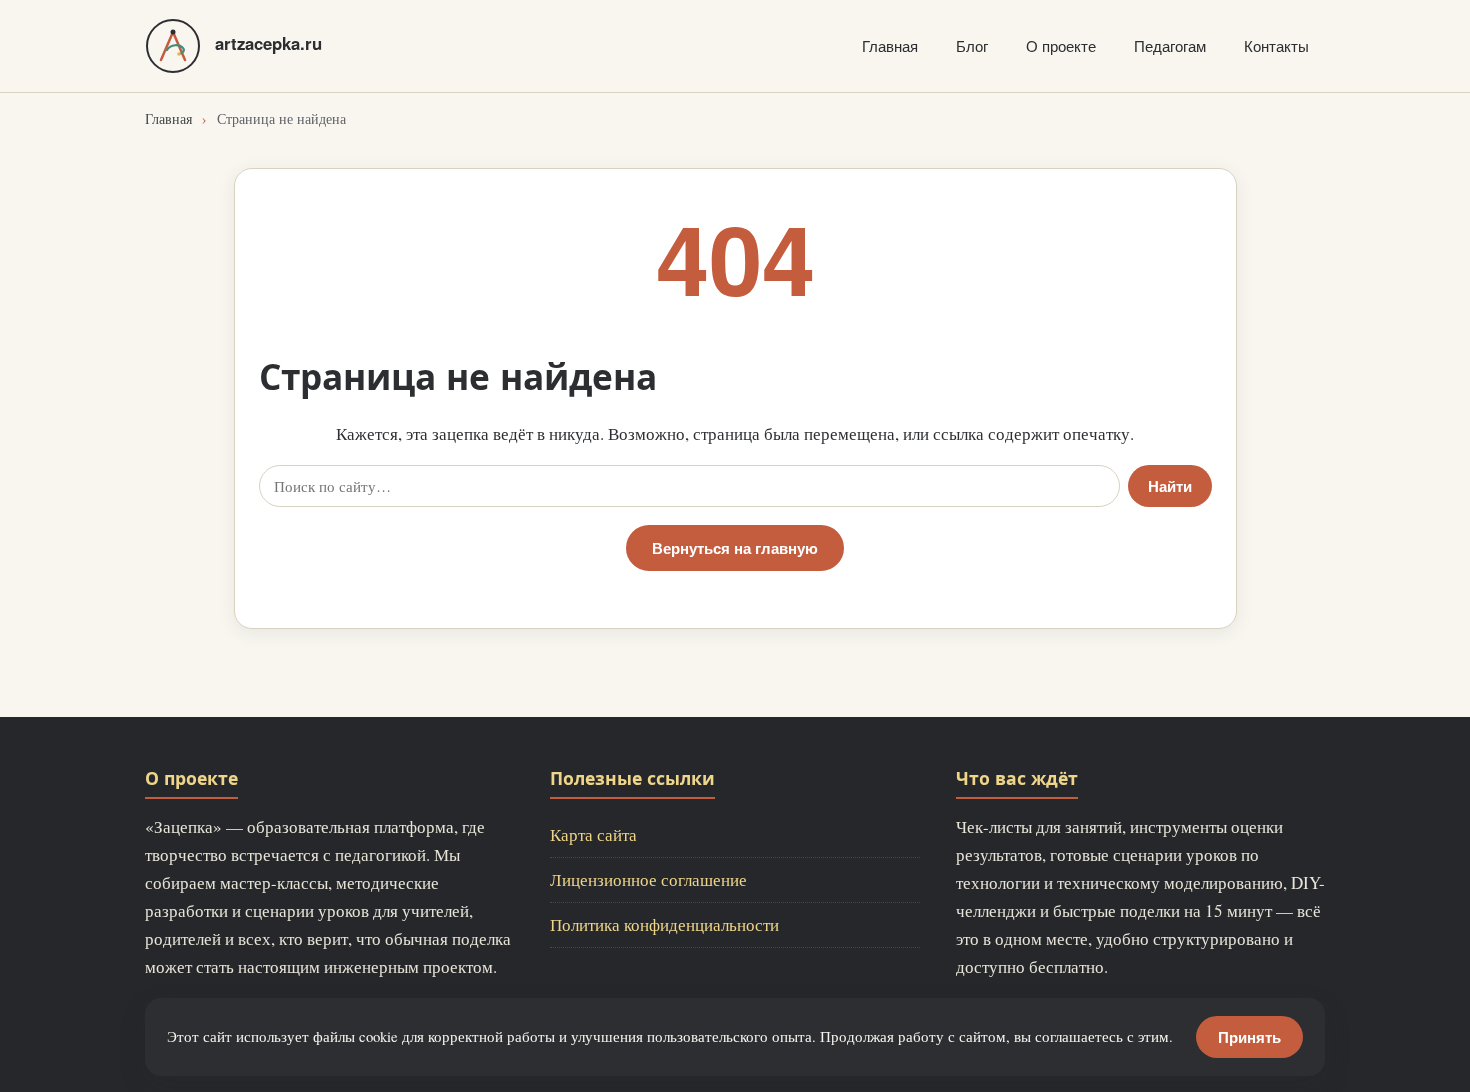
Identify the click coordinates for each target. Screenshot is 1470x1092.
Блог (972, 45)
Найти (1170, 486)
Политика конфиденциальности (664, 924)
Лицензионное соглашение (648, 879)
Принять (1249, 1037)
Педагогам (1170, 45)
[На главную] (173, 46)
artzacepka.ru (268, 43)
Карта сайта (593, 834)
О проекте (1061, 45)
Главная (890, 45)
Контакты (1276, 45)
